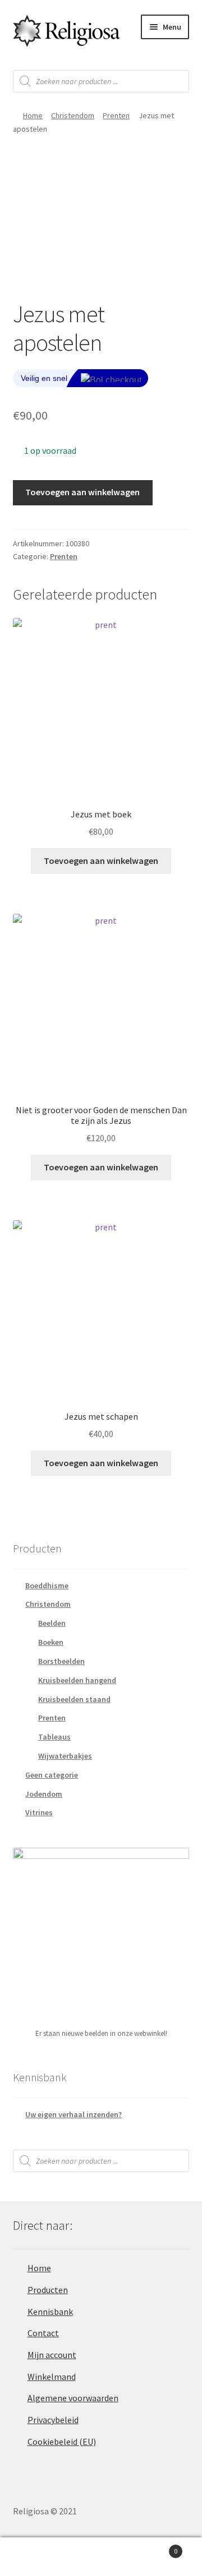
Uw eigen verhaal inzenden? (74, 2114)
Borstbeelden (61, 1661)
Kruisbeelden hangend (77, 1680)
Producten (48, 2290)
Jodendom (44, 1794)
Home (33, 115)
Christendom (73, 115)
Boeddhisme (47, 1585)
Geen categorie (52, 1775)
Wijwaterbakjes (65, 1756)
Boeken (51, 1642)
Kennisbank (50, 2312)
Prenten (116, 115)
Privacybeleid (53, 2420)
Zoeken (101, 2557)
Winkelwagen (156, 2547)
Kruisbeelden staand (74, 1699)
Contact (43, 2333)
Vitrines (39, 1812)
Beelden (52, 1623)
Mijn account (52, 2355)
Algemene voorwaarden (73, 2398)
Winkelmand (52, 2377)
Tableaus (54, 1737)
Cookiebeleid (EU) (62, 2442)
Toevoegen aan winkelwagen (82, 492)
